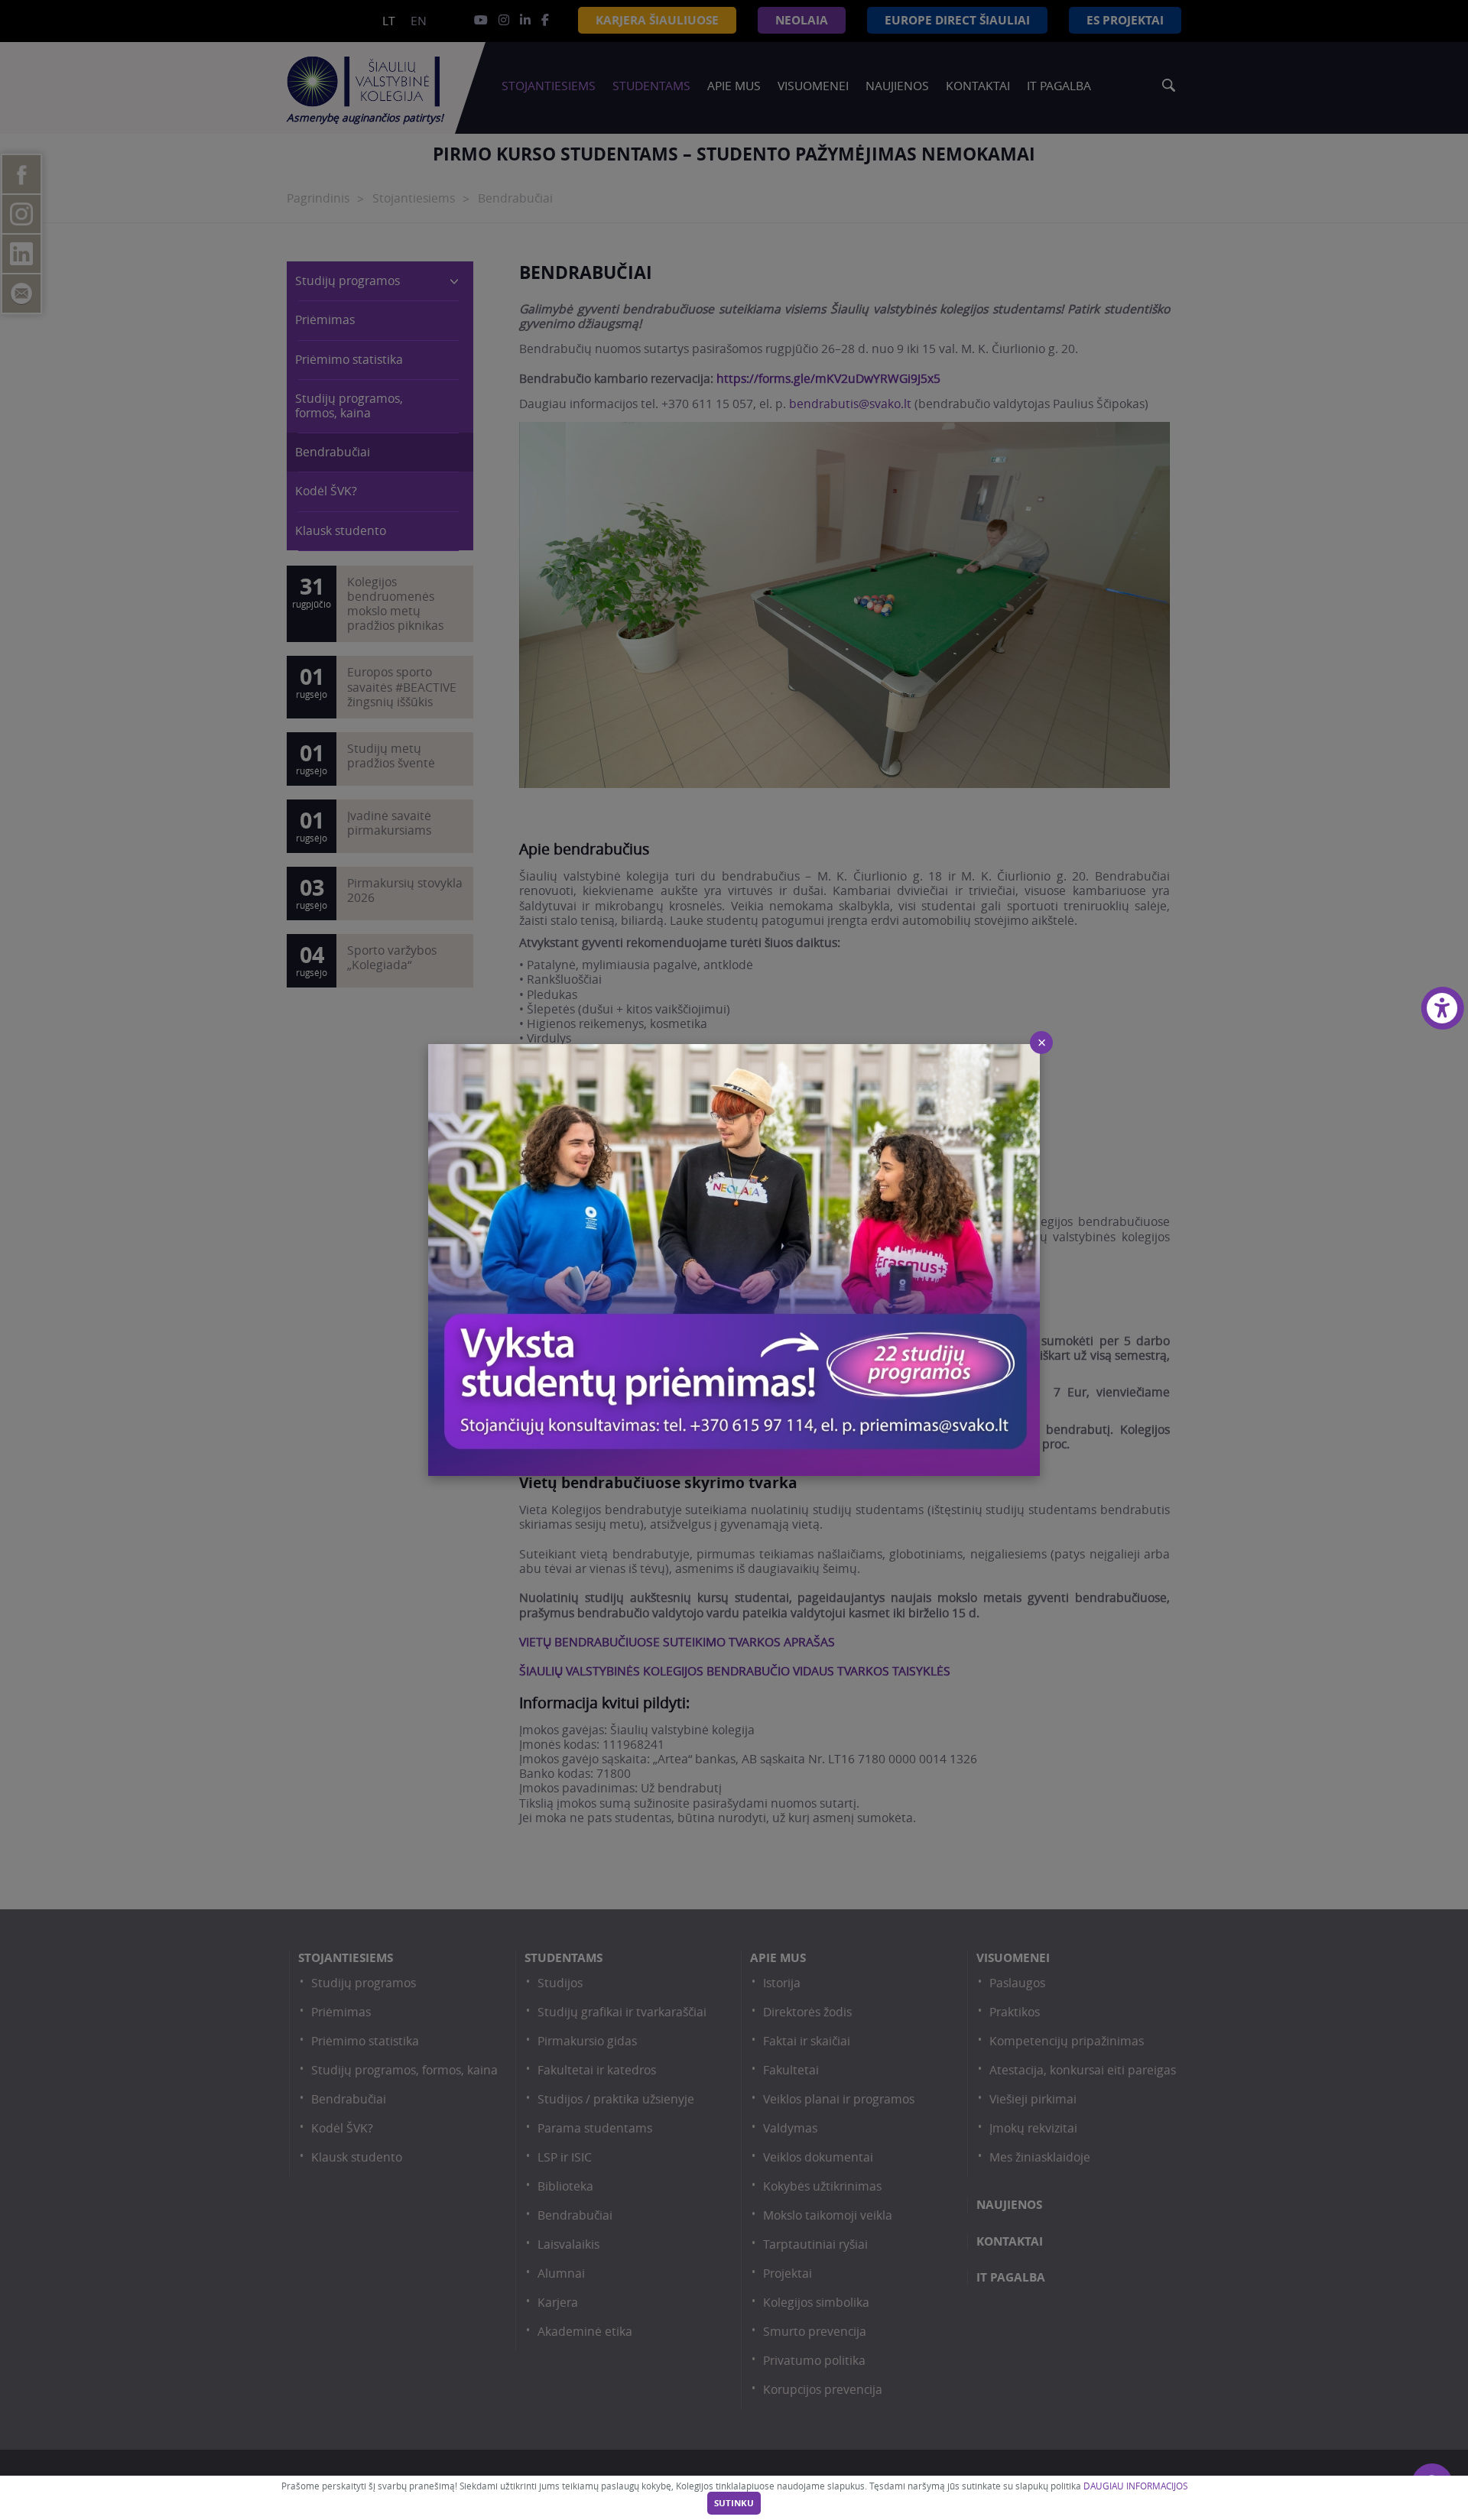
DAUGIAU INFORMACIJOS (1135, 2486)
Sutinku (734, 2503)
